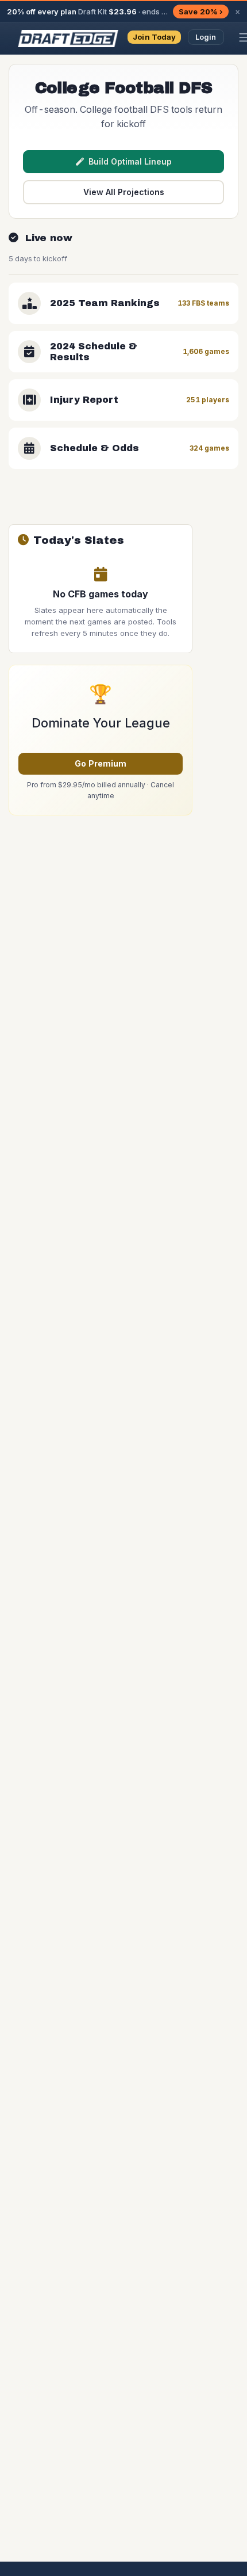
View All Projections (124, 192)
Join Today (154, 37)
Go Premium (101, 763)
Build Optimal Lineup (130, 161)
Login (206, 37)
